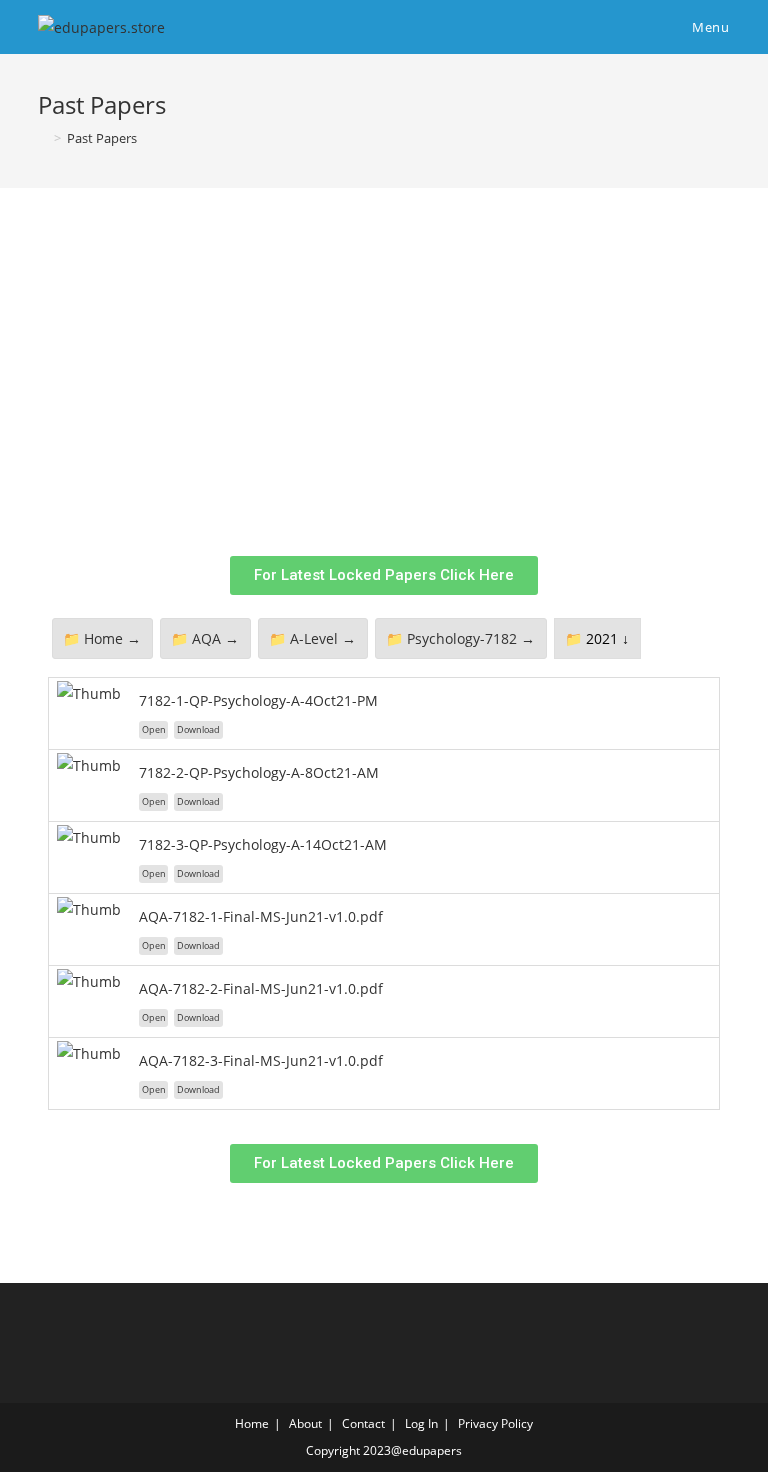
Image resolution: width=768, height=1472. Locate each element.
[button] (384, 575)
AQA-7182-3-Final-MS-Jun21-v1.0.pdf (261, 1060)
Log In (421, 1423)
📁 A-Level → (312, 638)
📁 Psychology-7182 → (460, 638)
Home (252, 1423)
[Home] (43, 138)
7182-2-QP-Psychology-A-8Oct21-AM (259, 772)
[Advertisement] (407, 389)
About (305, 1423)
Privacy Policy (495, 1423)
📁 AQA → (205, 638)
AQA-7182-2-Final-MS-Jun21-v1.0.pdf (261, 988)
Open (154, 729)
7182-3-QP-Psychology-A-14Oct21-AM (263, 844)
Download (198, 729)
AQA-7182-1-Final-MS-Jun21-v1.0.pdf (261, 916)
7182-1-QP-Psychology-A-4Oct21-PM (258, 700)
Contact (363, 1423)
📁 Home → (102, 638)
